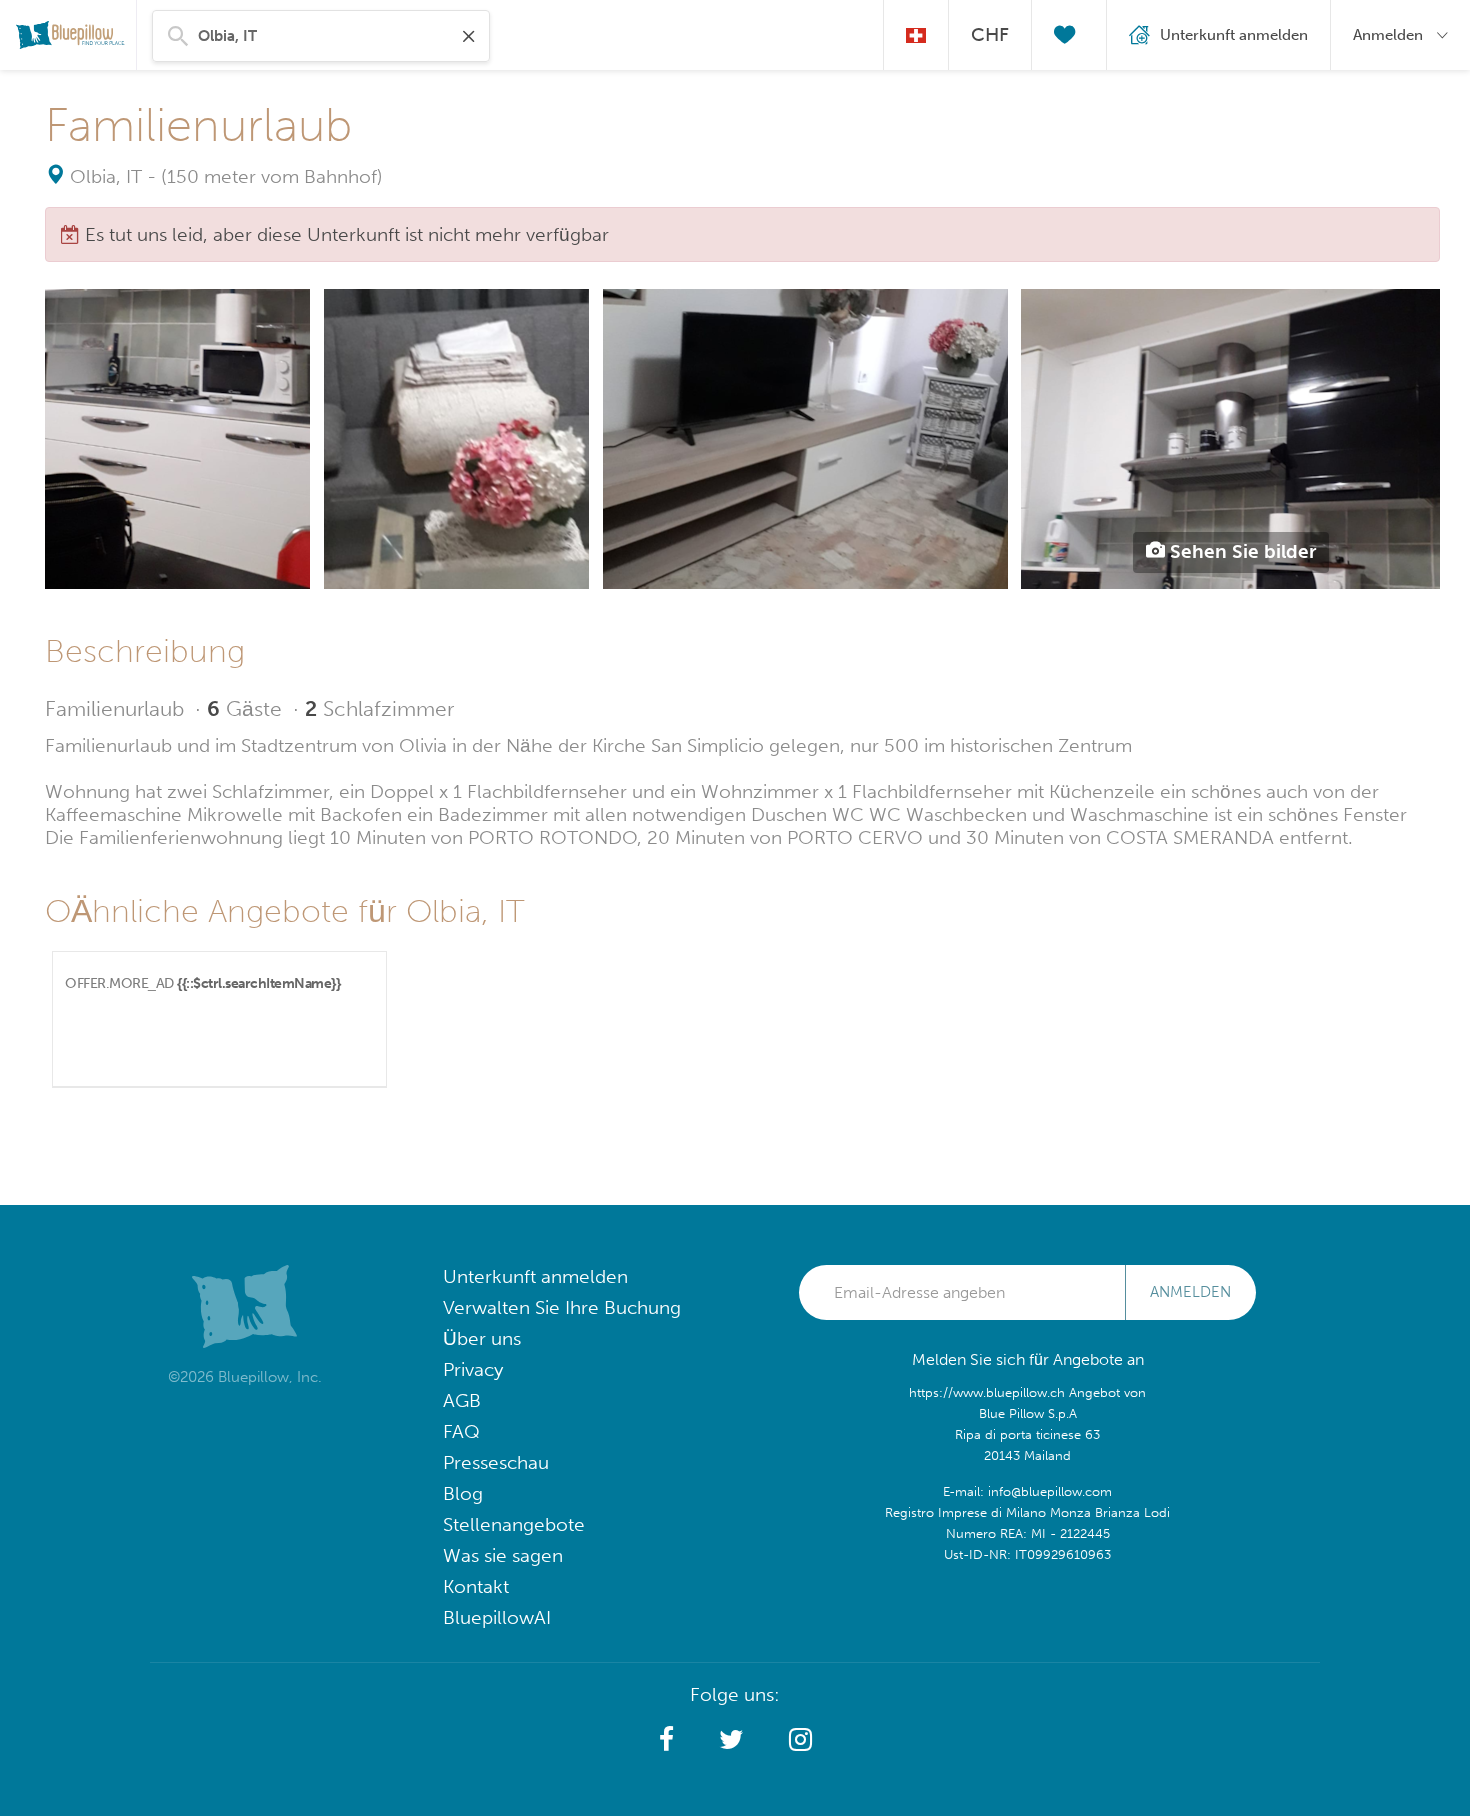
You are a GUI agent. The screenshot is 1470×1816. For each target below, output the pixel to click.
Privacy (473, 1369)
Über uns (482, 1338)
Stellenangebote (514, 1524)
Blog (463, 1493)
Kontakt (476, 1586)
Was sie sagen (503, 1555)
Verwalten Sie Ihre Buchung (562, 1307)
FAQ (461, 1431)
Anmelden (1190, 1292)
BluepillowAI (497, 1617)
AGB (462, 1400)
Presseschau (496, 1462)
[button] (666, 1740)
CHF (990, 34)
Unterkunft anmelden (535, 1276)
